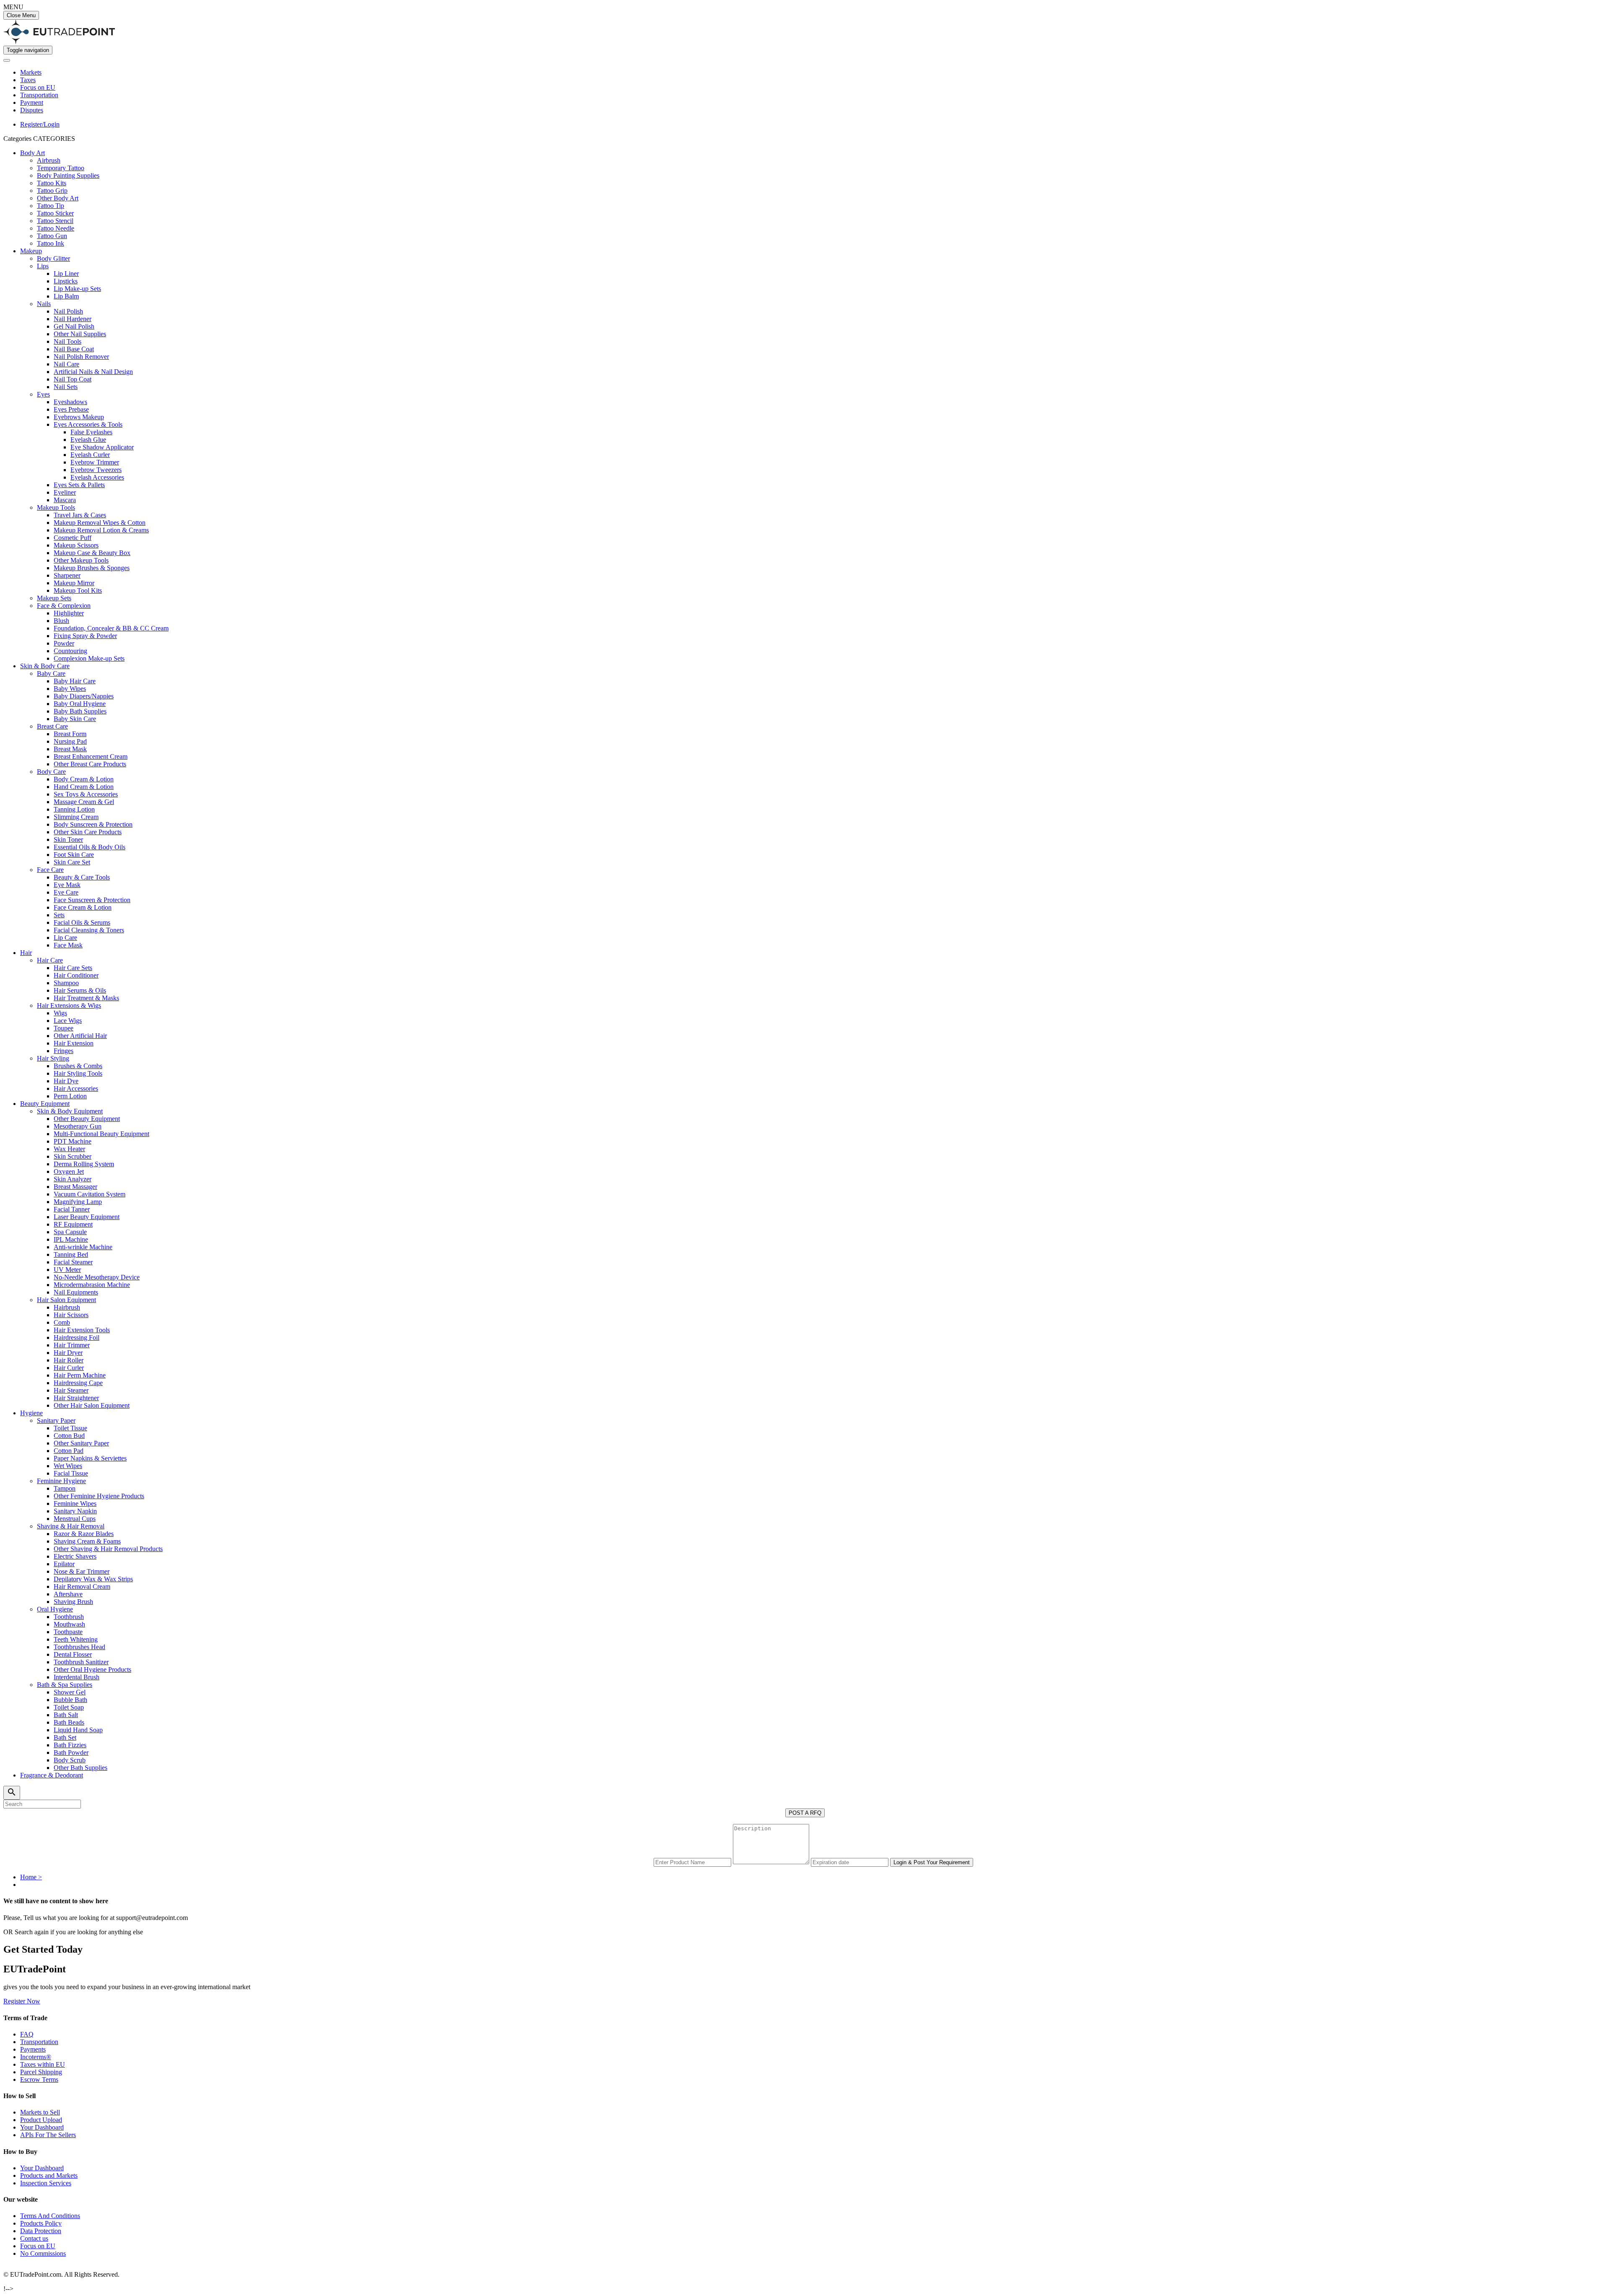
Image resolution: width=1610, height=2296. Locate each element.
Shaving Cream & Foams (87, 1541)
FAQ (27, 2034)
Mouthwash (69, 1624)
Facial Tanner (72, 1209)
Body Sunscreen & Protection (93, 824)
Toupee (64, 1028)
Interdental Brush (77, 1677)
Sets (59, 915)
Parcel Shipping (41, 2072)
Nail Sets (66, 387)
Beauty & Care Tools (82, 877)
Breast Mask (70, 749)
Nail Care (66, 364)
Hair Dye (66, 1081)
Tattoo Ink (51, 243)
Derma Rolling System (84, 1164)
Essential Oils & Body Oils (90, 847)
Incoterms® (36, 2057)
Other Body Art (58, 198)
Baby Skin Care (75, 719)
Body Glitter (53, 258)
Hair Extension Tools (82, 1330)
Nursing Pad (70, 741)
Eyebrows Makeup (79, 417)
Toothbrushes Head (79, 1647)
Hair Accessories (76, 1088)
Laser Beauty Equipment (87, 1217)
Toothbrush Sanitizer (81, 1662)
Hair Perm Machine (80, 1375)
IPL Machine (71, 1239)
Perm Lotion (70, 1096)
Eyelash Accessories (97, 477)
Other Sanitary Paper (81, 1443)
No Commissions (43, 2253)
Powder (64, 643)
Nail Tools (68, 341)
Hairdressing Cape (78, 1383)
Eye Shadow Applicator (102, 447)
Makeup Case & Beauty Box (92, 553)
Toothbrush (69, 1617)
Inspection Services (46, 2183)
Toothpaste (68, 1632)
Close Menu (21, 15)
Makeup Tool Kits (78, 590)
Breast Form (70, 734)
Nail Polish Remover (81, 357)
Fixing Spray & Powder (85, 636)
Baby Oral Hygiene (80, 704)
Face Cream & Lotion (83, 907)
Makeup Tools (56, 507)
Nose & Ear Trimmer (82, 1571)
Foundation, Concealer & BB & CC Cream (111, 628)
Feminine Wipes (75, 1503)
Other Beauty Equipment (87, 1119)
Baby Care (51, 673)
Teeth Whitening (76, 1639)
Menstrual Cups (75, 1519)
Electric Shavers (75, 1556)
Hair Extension (74, 1043)
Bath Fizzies (70, 1745)
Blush (61, 621)
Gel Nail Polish (74, 326)
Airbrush (49, 160)
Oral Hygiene (55, 1609)
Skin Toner (68, 839)
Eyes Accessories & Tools (88, 424)
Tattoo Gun (52, 236)
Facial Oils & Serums (82, 922)
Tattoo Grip (52, 191)
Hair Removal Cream (82, 1586)
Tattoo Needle (56, 228)
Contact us (34, 2238)
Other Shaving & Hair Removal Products (108, 1549)
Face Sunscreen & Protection (92, 900)
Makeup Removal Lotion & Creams (101, 530)
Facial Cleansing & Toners (89, 930)
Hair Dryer (68, 1353)
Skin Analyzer (73, 1179)
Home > (31, 1877)
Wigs (60, 1013)
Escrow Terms (39, 2079)
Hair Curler (69, 1368)
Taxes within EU (43, 2064)
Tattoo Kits (52, 183)
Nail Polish (68, 311)
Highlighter (69, 613)
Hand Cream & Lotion (84, 787)
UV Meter (67, 1270)
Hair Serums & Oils (80, 990)
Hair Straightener (76, 1398)
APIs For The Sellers (48, 2135)
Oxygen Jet (69, 1171)
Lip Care (65, 938)
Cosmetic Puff (73, 538)
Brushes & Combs (78, 1066)
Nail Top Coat (73, 379)
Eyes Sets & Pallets (79, 485)
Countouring (70, 651)
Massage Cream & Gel (84, 802)
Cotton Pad (69, 1451)
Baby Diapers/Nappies (84, 696)
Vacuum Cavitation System (90, 1194)
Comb (62, 1322)
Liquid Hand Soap (78, 1730)
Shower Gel (70, 1692)
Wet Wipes (68, 1466)
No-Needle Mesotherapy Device (97, 1277)
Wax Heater (69, 1149)
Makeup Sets (54, 598)
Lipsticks (66, 281)
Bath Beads (69, 1722)
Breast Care (52, 726)
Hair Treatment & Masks (86, 998)
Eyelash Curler (90, 455)
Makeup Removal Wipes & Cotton (100, 523)
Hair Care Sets (73, 968)
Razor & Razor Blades (84, 1534)
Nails (44, 304)
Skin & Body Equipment (70, 1111)
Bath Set (65, 1737)
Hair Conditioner (76, 975)
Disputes (32, 110)
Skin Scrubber (73, 1156)
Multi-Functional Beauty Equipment (101, 1134)
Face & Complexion (64, 606)
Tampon (65, 1488)
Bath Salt (66, 1715)
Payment (32, 102)
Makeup (31, 251)
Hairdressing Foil (77, 1337)
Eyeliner (65, 492)
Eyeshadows (70, 402)
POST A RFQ (805, 1813)
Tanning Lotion (74, 809)
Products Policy (41, 2223)
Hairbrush (67, 1307)
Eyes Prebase (71, 409)
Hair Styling (53, 1058)
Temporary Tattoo (61, 168)
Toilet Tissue (70, 1428)
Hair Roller (69, 1360)
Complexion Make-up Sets (89, 658)
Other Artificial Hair (80, 1036)
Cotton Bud (69, 1436)
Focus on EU (38, 87)
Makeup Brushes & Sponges (92, 568)
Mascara (65, 500)
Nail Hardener (73, 319)
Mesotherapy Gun (78, 1126)
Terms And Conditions (50, 2216)
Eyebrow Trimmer (95, 462)
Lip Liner (66, 274)
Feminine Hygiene (61, 1481)
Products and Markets (49, 2175)
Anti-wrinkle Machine (83, 1247)
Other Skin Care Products (88, 832)
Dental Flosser (73, 1654)
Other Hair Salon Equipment (92, 1405)
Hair (26, 953)
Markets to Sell (40, 2112)
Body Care (51, 772)
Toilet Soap (69, 1707)
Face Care (50, 870)
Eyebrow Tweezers (96, 470)
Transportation (39, 95)
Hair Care (50, 960)
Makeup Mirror (74, 583)
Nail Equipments (76, 1292)
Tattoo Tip (51, 206)
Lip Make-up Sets (77, 289)
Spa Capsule (70, 1232)
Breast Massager (75, 1187)
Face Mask (68, 945)
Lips (43, 266)
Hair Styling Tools (78, 1073)
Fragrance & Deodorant (52, 1775)
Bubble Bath (70, 1700)
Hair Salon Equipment (66, 1300)
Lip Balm (66, 296)
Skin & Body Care (45, 666)
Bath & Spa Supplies (65, 1685)
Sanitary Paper (56, 1420)
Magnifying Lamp (78, 1202)
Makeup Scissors (76, 545)
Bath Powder (71, 1752)
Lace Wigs (68, 1021)
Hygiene (31, 1413)
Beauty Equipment (45, 1104)
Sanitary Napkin (75, 1511)
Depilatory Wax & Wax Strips (93, 1579)
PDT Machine (73, 1141)
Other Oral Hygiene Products (92, 1669)
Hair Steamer (71, 1390)
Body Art (32, 153)
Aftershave (68, 1594)
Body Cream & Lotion (84, 779)
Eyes (43, 394)
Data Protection (41, 2231)
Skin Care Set (72, 862)
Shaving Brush (73, 1602)
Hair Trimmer (72, 1345)
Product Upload (41, 2120)
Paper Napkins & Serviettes (90, 1458)
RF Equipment (73, 1224)
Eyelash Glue (88, 440)
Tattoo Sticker (55, 213)
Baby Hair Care (75, 681)
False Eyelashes (91, 432)
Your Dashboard (42, 2127)
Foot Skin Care (74, 855)
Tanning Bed (71, 1254)
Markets (31, 72)
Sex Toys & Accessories (86, 794)
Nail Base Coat (74, 349)
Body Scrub (70, 1760)
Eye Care (66, 892)
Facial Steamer (73, 1262)
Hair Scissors (71, 1315)
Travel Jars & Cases (80, 515)
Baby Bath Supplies (80, 711)
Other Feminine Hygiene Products (99, 1496)
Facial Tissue (71, 1473)
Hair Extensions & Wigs (69, 1005)
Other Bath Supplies (80, 1768)
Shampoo (66, 983)
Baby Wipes (70, 689)
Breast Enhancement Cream (91, 756)
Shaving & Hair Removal (71, 1526)
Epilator (64, 1564)
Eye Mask (67, 885)
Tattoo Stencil (55, 221)
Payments (33, 2049)
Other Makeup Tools (81, 560)
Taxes (28, 80)
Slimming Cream (76, 817)
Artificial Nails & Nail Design (93, 372)
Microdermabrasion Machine (92, 1285)
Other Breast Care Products (90, 764)
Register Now (22, 2001)
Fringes (64, 1051)
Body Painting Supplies (68, 175)
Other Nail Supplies (80, 334)
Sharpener (67, 575)
